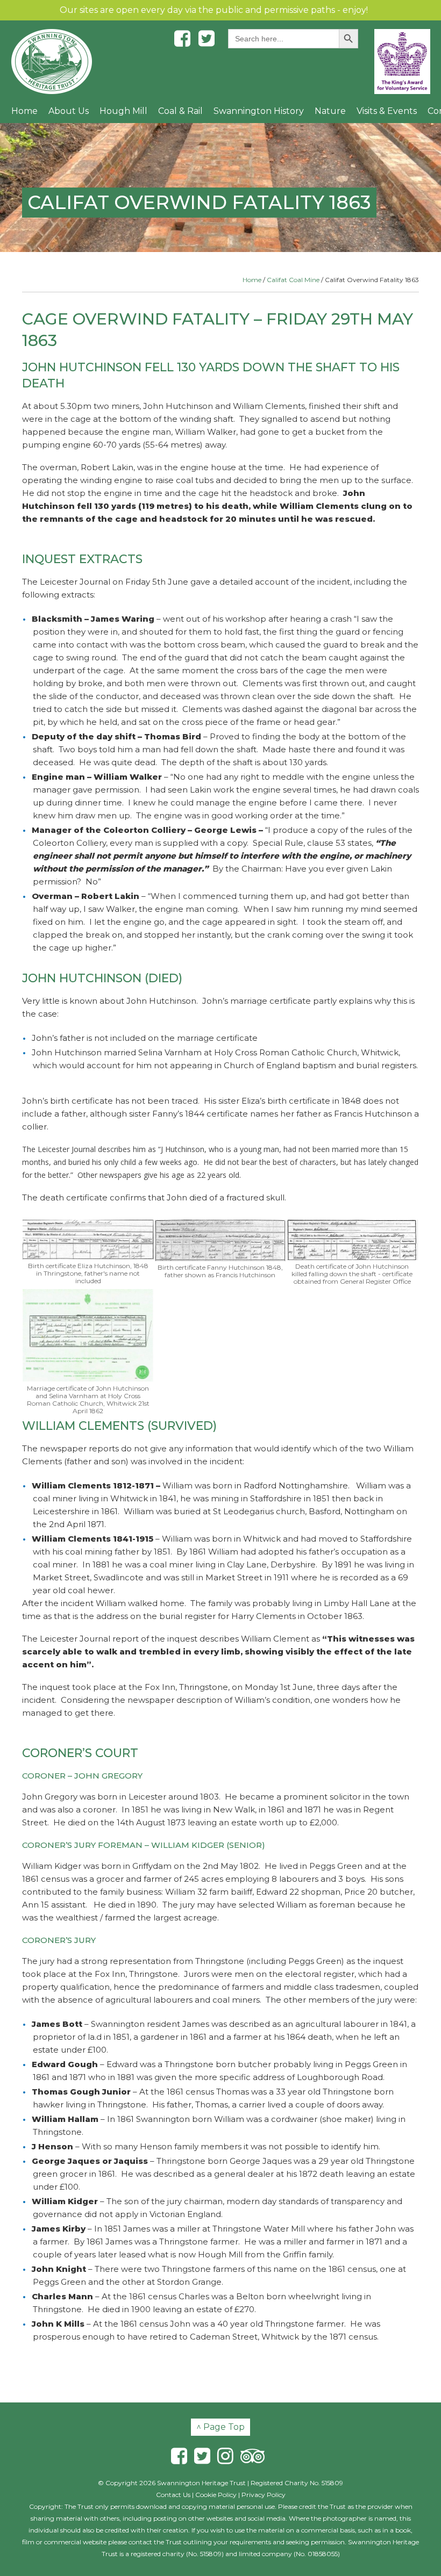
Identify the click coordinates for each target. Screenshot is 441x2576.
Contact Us (173, 2495)
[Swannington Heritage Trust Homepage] (52, 62)
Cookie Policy (216, 2495)
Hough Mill (123, 111)
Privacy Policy (264, 2495)
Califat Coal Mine (293, 280)
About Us (69, 111)
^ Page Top (220, 2427)
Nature (330, 111)
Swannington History (259, 111)
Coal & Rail (180, 111)
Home (24, 111)
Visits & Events (387, 111)
